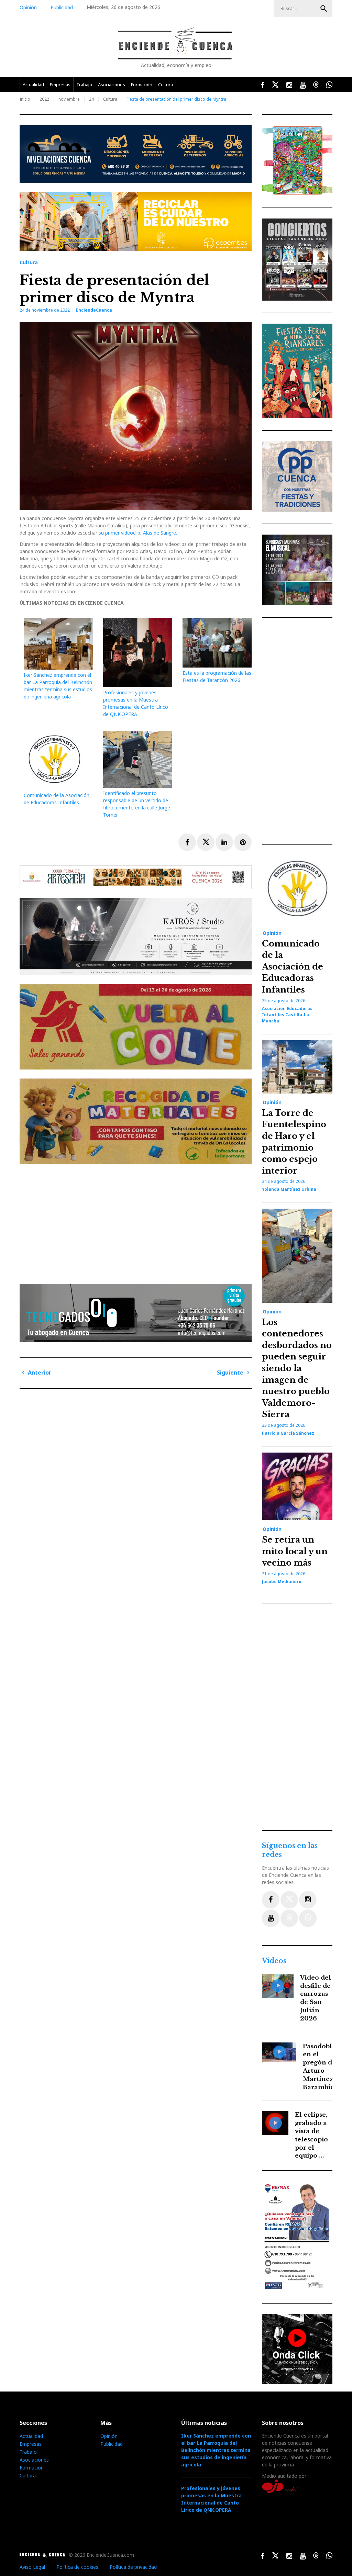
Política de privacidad (133, 2567)
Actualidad (33, 85)
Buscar (324, 9)
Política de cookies (77, 2567)
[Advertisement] (137, 1221)
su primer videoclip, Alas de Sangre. (138, 533)
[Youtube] (271, 1918)
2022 (44, 99)
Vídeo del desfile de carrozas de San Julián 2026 (316, 1998)
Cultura (166, 85)
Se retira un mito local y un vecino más (295, 1551)
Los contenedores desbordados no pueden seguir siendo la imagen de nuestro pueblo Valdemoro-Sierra (297, 1368)
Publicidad (62, 7)
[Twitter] (289, 1900)
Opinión (28, 7)
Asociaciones (112, 85)
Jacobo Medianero (282, 1582)
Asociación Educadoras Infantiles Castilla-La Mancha (287, 1015)
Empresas (60, 85)
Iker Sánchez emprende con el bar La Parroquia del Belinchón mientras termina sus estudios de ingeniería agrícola (216, 2450)
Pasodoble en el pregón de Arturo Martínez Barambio (319, 2067)
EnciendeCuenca (94, 310)
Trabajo (84, 85)
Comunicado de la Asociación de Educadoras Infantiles (293, 967)
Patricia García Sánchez (288, 1433)
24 (91, 99)
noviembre (69, 99)
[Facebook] (271, 1900)
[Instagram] (308, 1900)
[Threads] (289, 1918)
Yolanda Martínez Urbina (289, 1189)
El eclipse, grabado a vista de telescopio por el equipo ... (311, 2135)
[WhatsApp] (308, 1918)
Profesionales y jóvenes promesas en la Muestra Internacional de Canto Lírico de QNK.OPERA (211, 2499)
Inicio (25, 99)
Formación (142, 85)
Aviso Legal (32, 2567)
